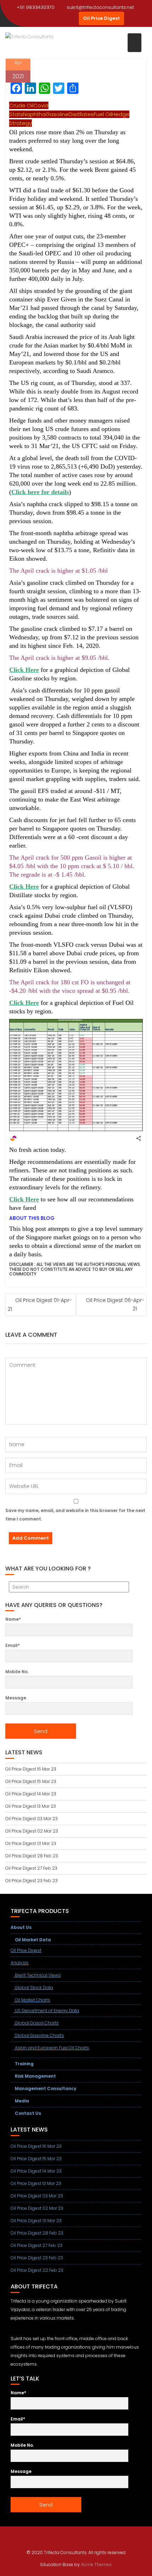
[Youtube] (59, 18)
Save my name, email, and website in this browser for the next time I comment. (75, 1515)
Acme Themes (96, 2564)
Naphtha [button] (34, 114)
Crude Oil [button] (21, 105)
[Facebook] (34, 18)
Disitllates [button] (81, 114)
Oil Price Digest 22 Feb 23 (37, 2270)
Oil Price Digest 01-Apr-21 (40, 1305)
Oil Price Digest (101, 18)
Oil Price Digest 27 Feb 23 (31, 1868)
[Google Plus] (72, 18)
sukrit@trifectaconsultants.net (100, 7)
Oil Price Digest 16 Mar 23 (31, 1769)
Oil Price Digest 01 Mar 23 (31, 1843)
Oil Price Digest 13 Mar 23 (31, 1806)
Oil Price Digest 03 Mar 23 (31, 1819)
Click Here (24, 670)
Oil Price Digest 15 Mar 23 (31, 1781)
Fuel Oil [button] (103, 114)
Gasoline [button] (57, 114)
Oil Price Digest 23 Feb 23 (31, 1881)
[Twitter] (46, 18)
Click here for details (40, 492)
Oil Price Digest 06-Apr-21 (115, 1304)
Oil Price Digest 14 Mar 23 (31, 1794)
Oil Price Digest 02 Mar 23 (32, 1831)
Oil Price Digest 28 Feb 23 (32, 1856)
